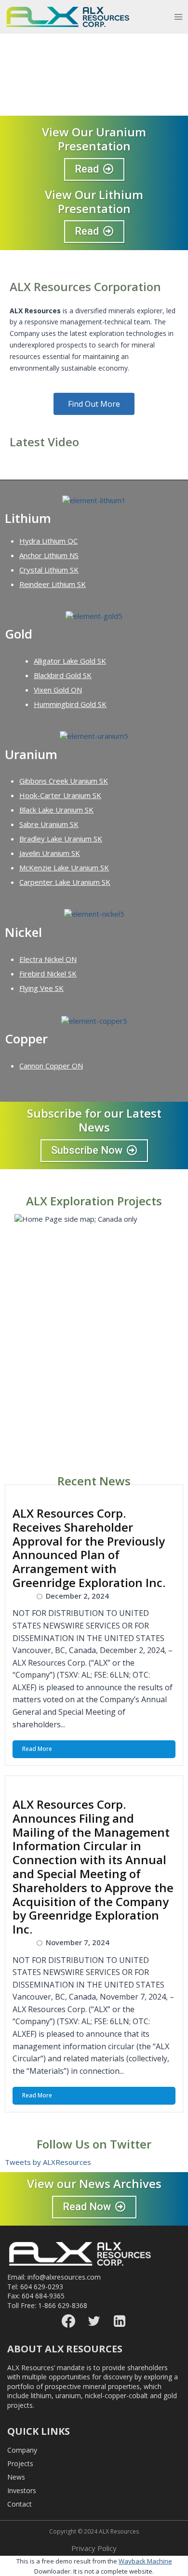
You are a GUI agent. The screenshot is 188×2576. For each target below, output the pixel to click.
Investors (22, 2490)
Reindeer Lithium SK (53, 584)
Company (22, 2450)
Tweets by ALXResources (48, 2162)
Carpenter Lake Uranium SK (65, 882)
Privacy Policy (94, 2548)
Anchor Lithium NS (49, 555)
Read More (37, 1749)
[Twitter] (94, 2321)
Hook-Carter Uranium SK (60, 795)
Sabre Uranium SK (49, 824)
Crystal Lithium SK (49, 570)
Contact (20, 2504)
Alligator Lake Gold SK (70, 661)
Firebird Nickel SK (48, 974)
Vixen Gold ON (58, 690)
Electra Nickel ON (48, 959)
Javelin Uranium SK (50, 853)
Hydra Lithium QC (48, 541)
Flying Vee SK (41, 988)
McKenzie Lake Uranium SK (64, 868)
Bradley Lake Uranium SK (61, 839)
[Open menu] (181, 17)
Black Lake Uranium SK (56, 810)
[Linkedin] (120, 2321)
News (16, 2477)
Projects (20, 2463)
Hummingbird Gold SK (70, 704)
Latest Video (44, 442)
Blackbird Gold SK (63, 675)
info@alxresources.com (64, 2277)
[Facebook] (68, 2321)
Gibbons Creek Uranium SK (64, 781)
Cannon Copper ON (51, 1066)
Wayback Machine (145, 2561)
